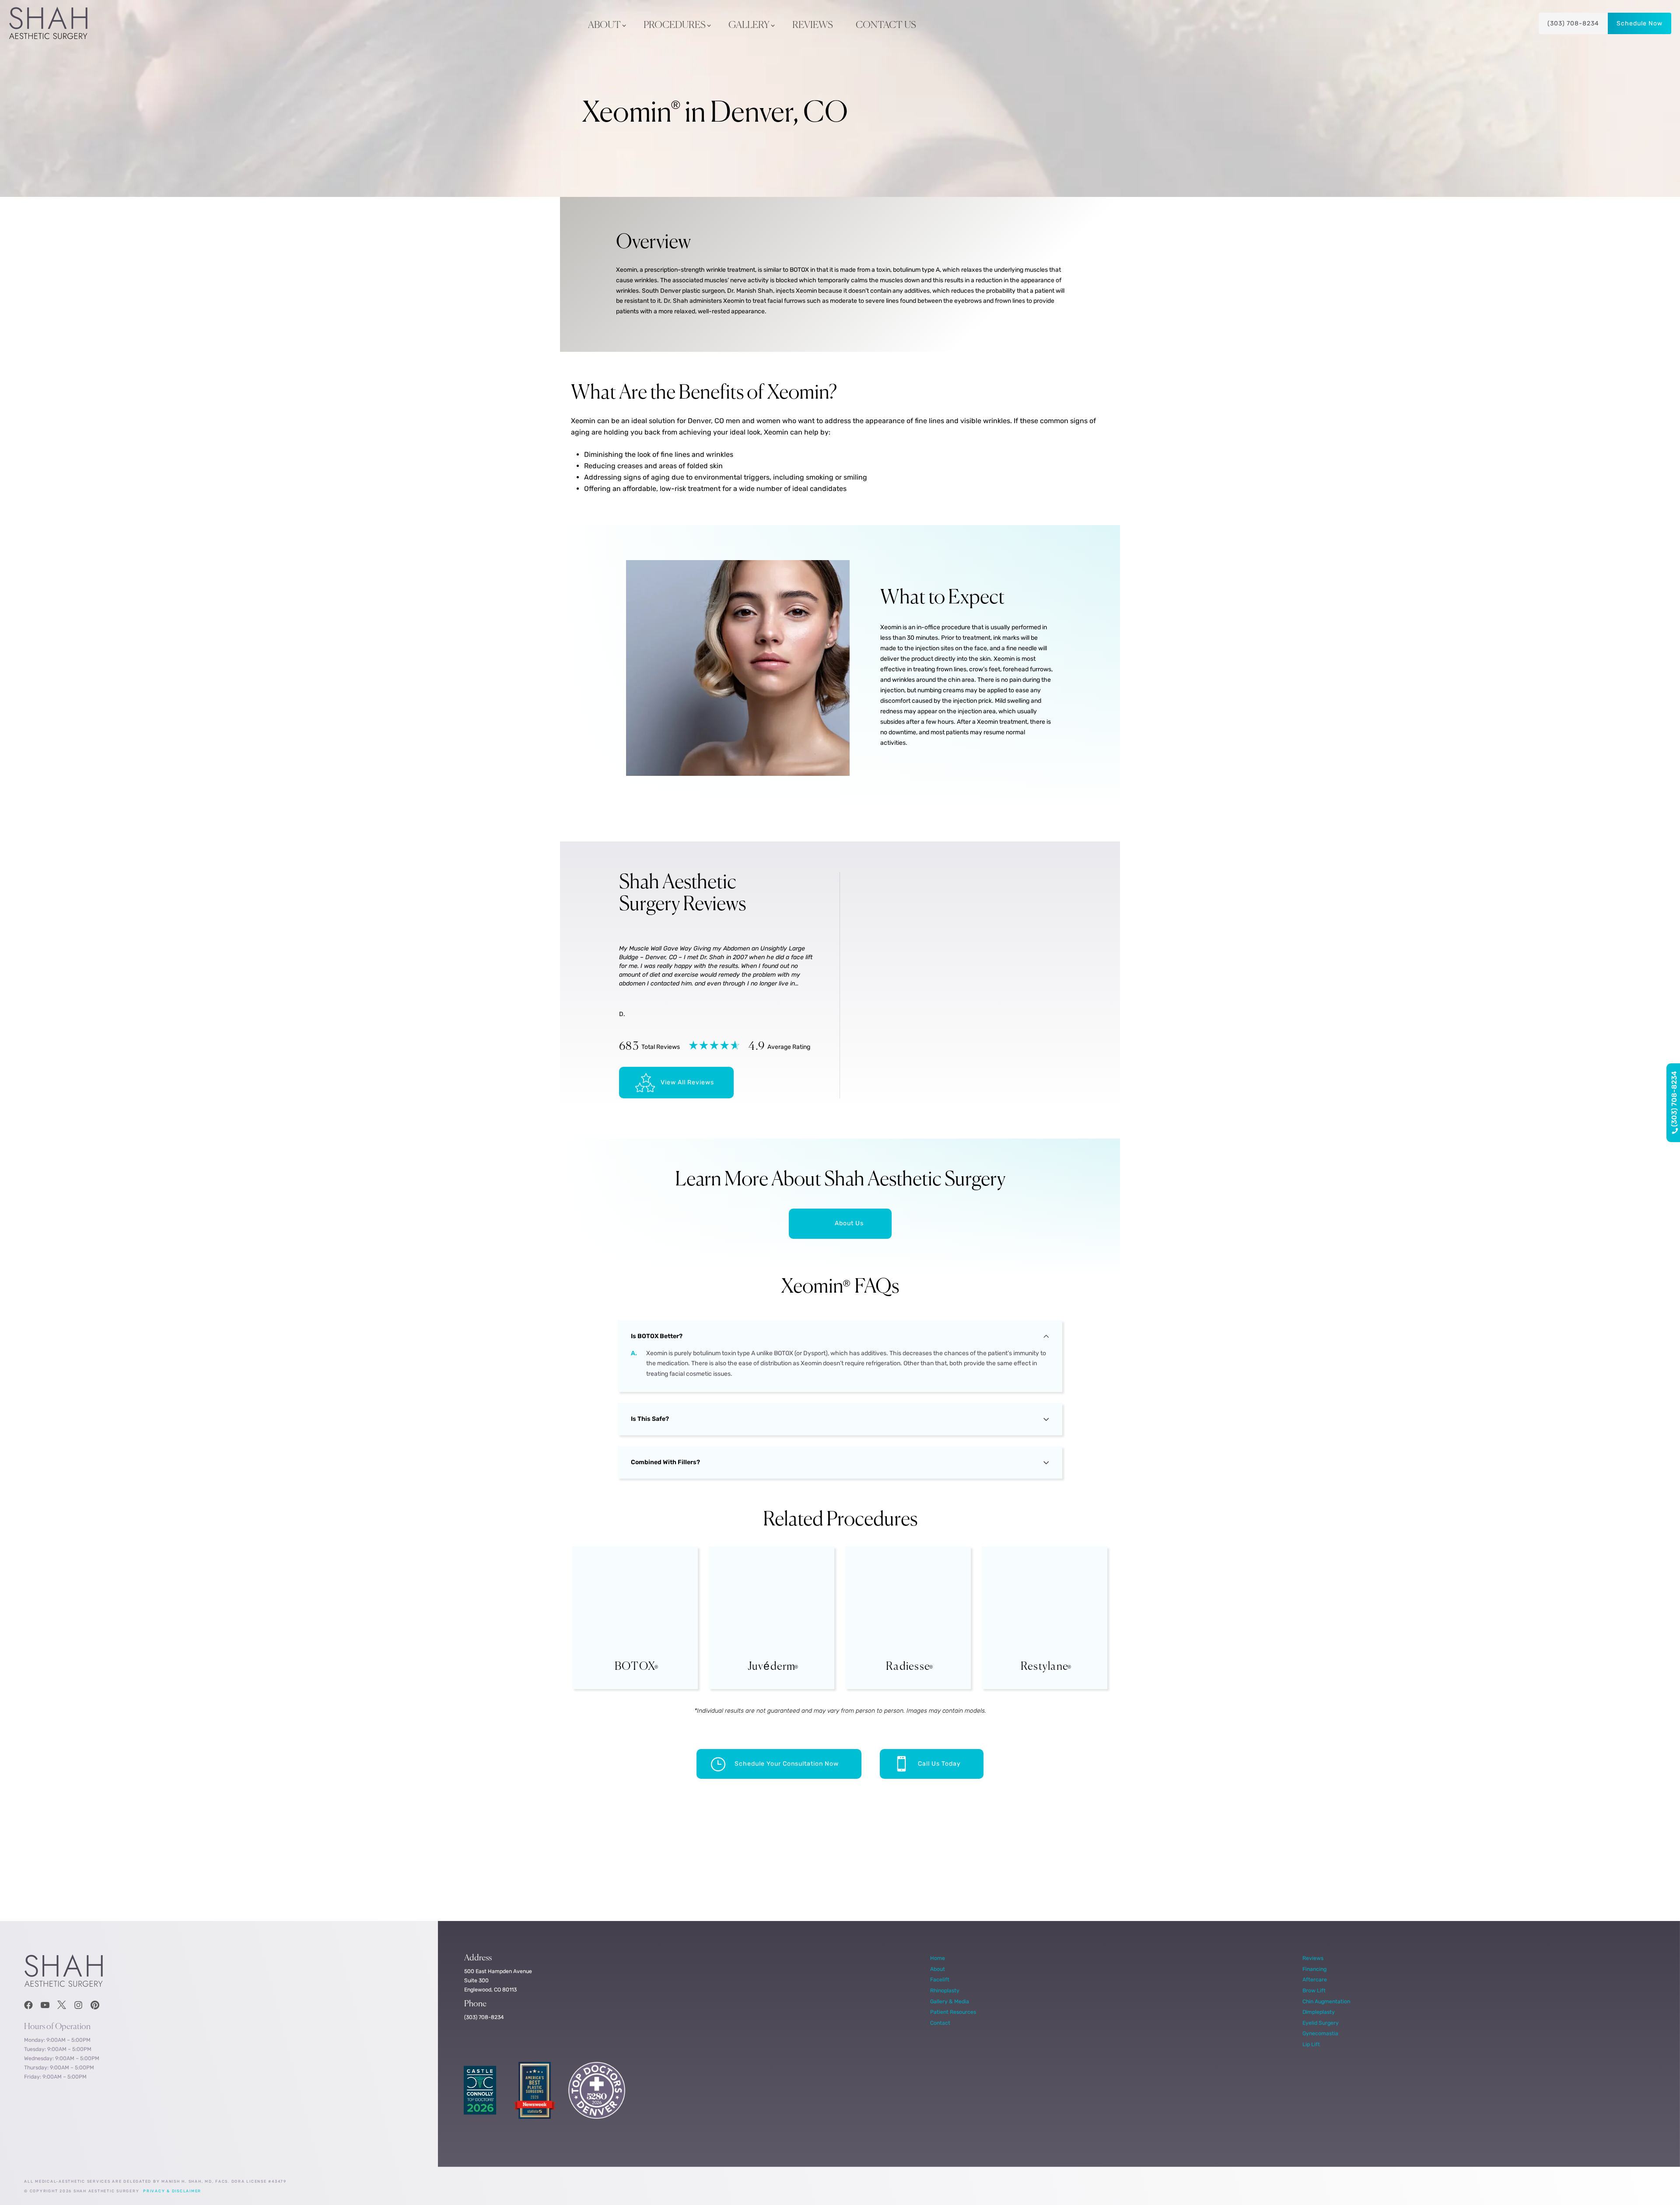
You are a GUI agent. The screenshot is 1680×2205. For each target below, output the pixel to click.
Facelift (940, 1979)
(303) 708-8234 (1573, 23)
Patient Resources (953, 2012)
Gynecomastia (1320, 2033)
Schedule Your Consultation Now (787, 1764)
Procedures (675, 25)
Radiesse (908, 1667)
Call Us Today (939, 1764)
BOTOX (635, 1667)
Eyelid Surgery (1321, 2023)
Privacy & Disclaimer (172, 2191)
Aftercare (1315, 1979)
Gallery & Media (950, 2001)
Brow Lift (1314, 1990)
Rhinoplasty (945, 1990)
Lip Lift (1311, 2044)
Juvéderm (772, 1667)
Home (938, 1958)
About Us (849, 1223)
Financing (1314, 1969)
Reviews (813, 25)
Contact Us (886, 25)
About (604, 25)
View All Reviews (687, 1082)
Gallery (749, 25)
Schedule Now (1640, 23)
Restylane (1045, 1667)
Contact (940, 2023)
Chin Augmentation (1326, 2001)
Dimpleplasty (1319, 2012)
